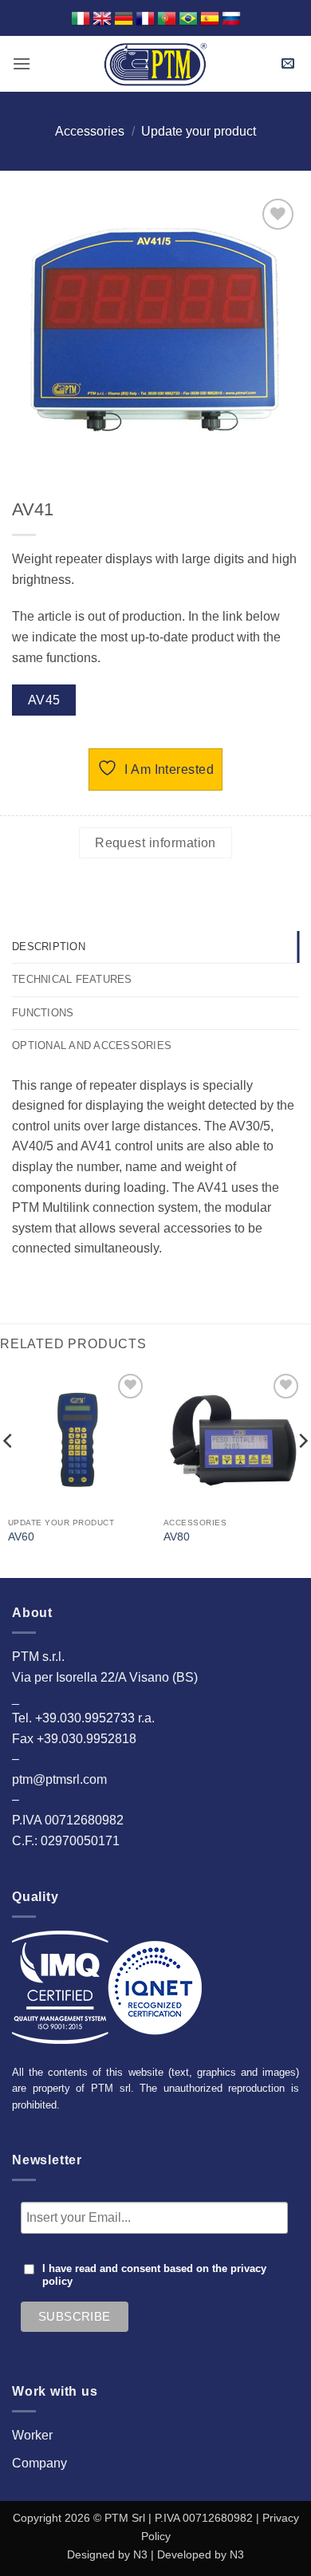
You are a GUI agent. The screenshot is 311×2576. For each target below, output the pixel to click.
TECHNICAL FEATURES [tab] (72, 979)
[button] (22, 63)
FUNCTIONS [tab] (43, 1013)
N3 (140, 2554)
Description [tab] (49, 947)
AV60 (21, 1537)
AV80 (177, 1537)
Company (39, 2463)
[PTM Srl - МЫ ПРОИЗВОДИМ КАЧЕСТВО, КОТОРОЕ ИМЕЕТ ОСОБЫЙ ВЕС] (155, 64)
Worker (32, 2435)
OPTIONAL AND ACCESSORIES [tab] (92, 1045)
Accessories (90, 131)
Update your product (199, 131)
